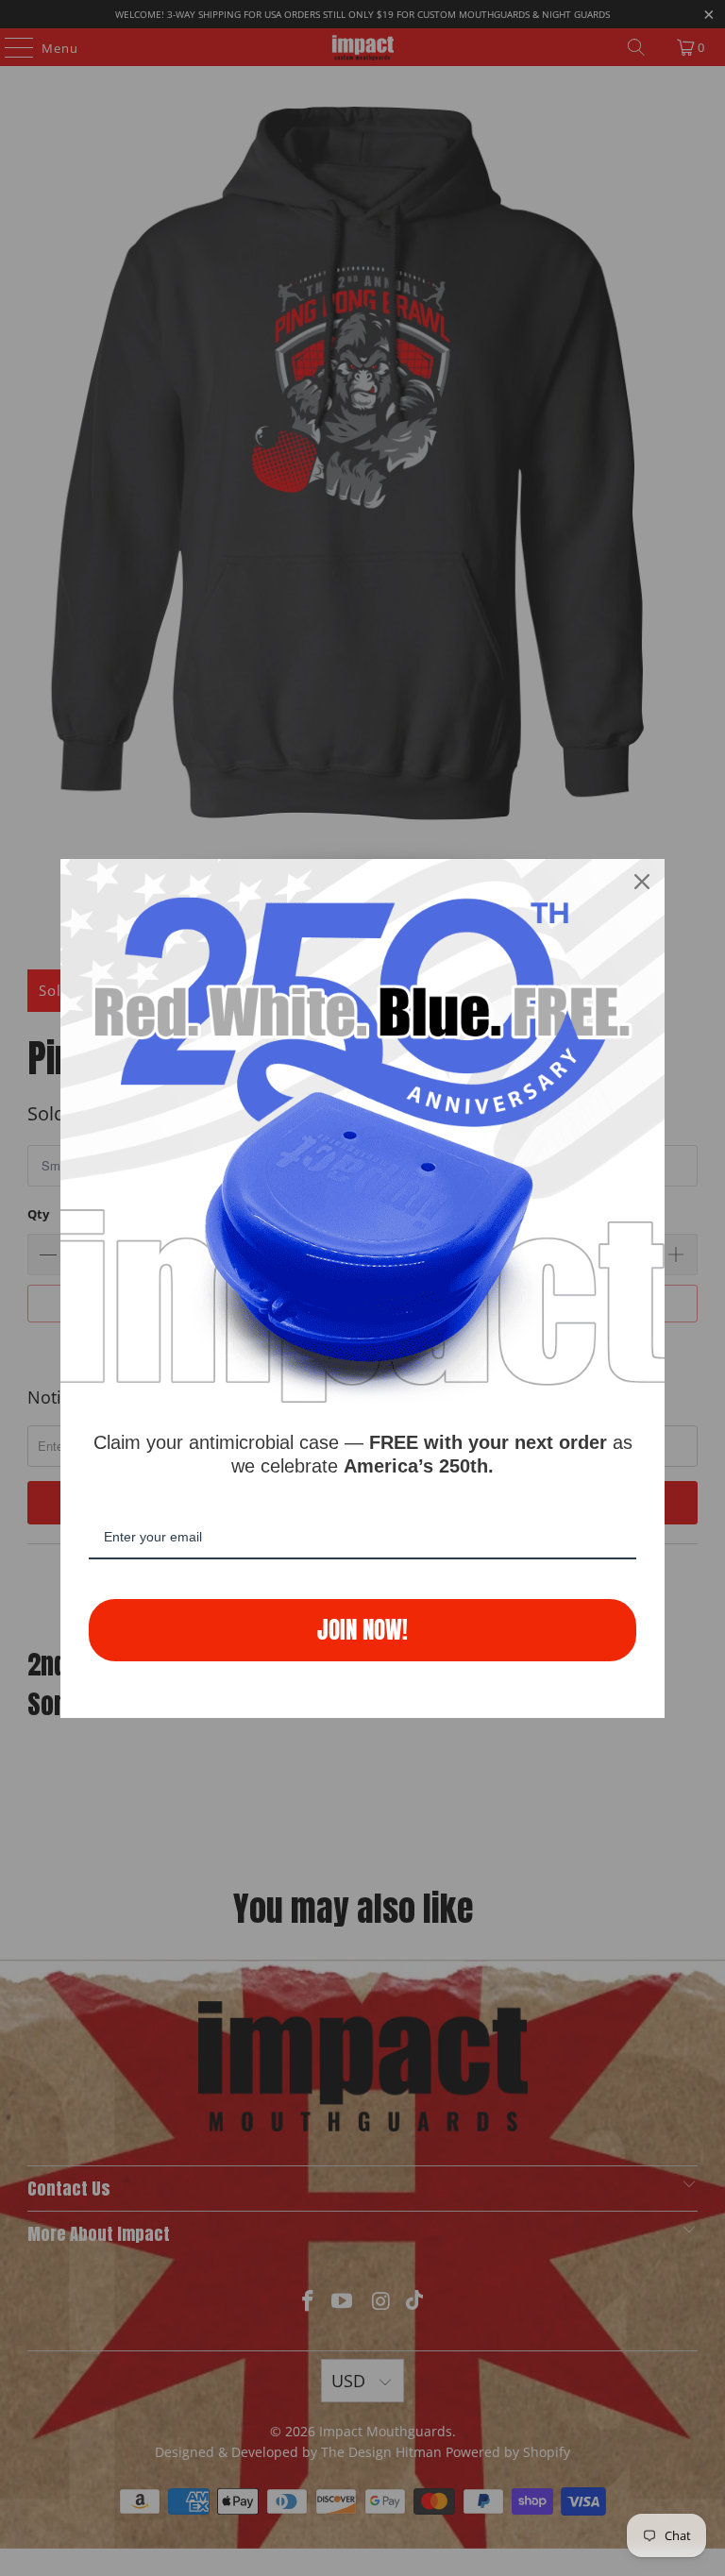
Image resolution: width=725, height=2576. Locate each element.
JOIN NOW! (362, 1630)
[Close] (642, 882)
